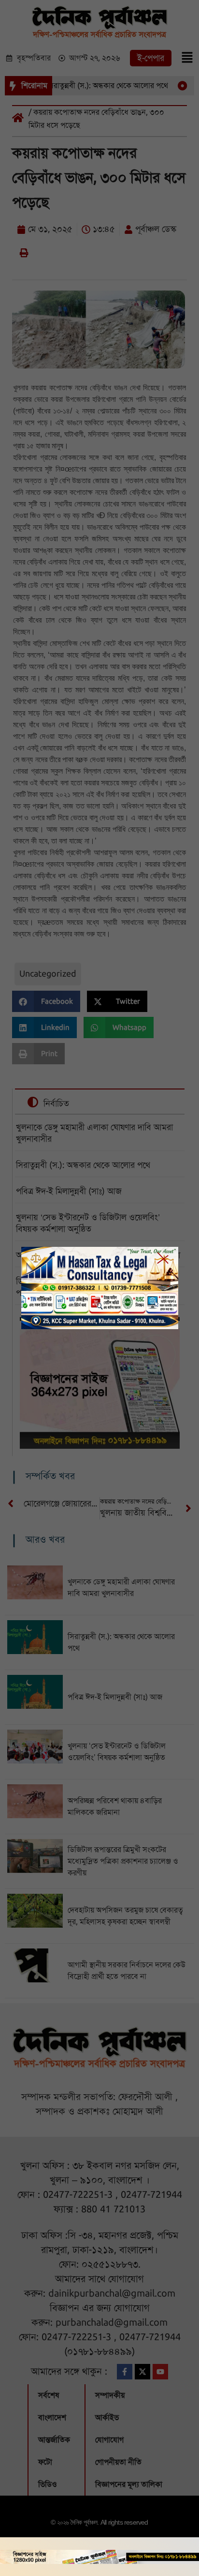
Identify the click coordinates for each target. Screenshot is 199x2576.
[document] (99, 1288)
